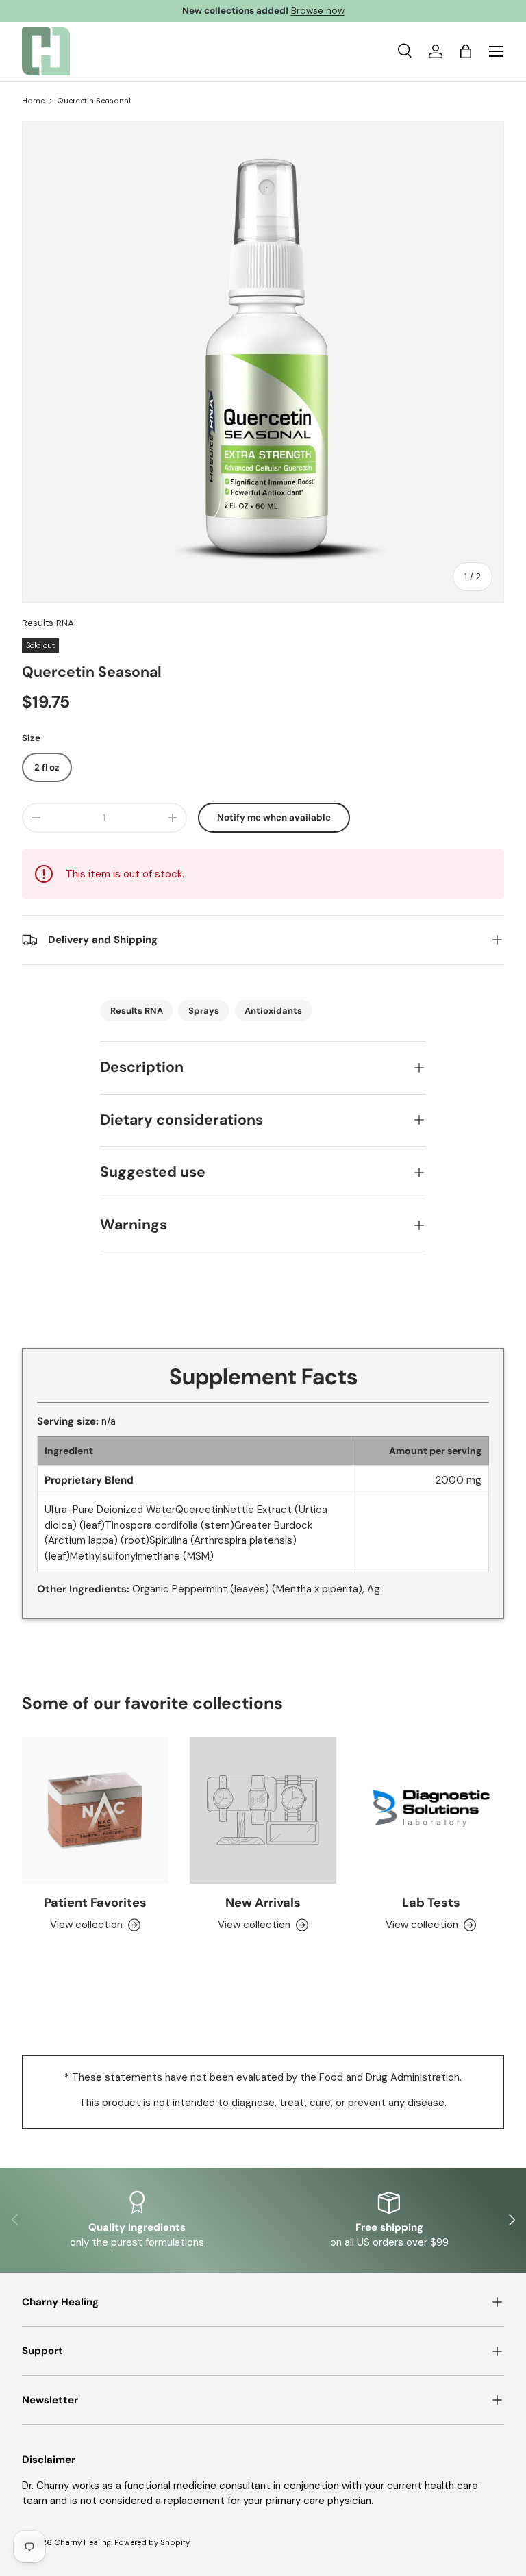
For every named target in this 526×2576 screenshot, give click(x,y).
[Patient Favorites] (95, 1810)
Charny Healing (83, 2542)
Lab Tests (431, 1903)
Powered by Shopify (152, 2542)
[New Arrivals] (263, 1810)
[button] (466, 51)
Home (33, 101)
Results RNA (48, 623)
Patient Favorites (95, 1903)
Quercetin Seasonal (94, 101)
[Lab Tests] (431, 1810)
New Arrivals (263, 1903)
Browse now (318, 11)
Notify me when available (274, 817)
